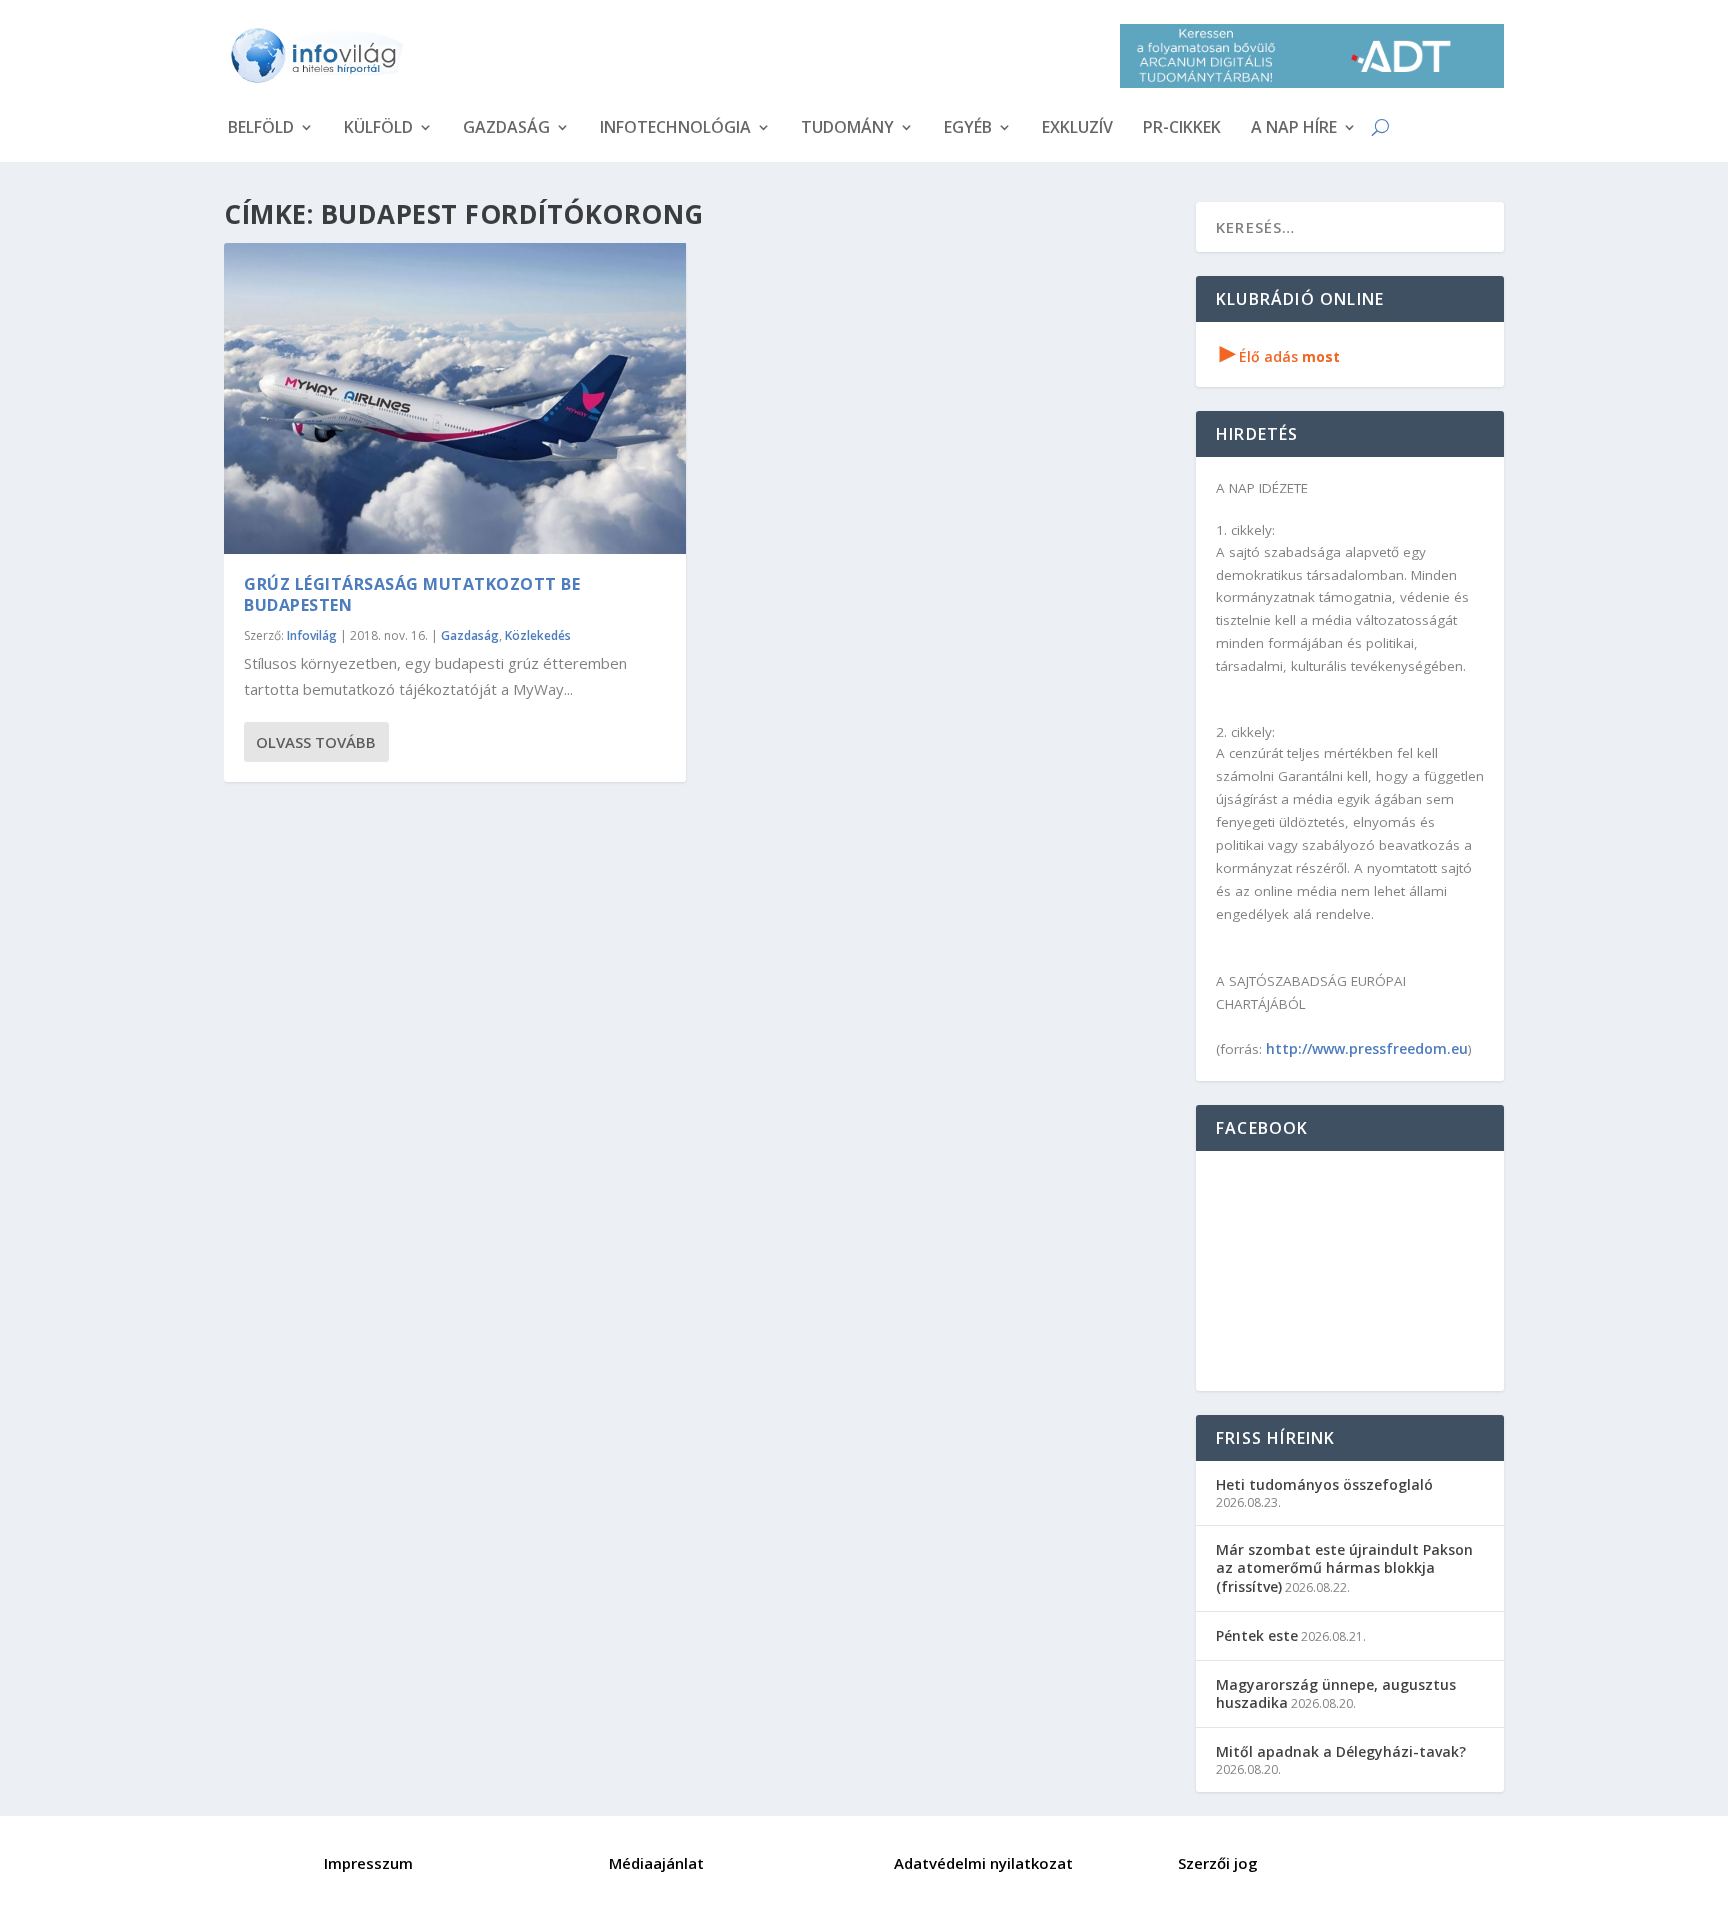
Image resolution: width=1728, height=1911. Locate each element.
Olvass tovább (316, 742)
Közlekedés (538, 635)
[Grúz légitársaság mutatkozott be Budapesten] (455, 398)
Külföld (378, 129)
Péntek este (1257, 1635)
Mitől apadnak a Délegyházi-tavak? (1341, 1751)
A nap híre (1294, 129)
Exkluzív (1077, 129)
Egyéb (968, 129)
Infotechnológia (675, 129)
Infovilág (312, 635)
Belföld (261, 129)
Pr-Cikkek (1182, 129)
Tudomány (847, 129)
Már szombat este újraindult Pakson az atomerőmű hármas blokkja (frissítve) (1344, 1567)
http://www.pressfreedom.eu (1367, 1048)
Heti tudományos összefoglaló (1324, 1484)
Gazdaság (506, 129)
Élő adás (1280, 356)
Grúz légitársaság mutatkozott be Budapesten (412, 594)
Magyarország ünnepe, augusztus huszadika (1336, 1693)
